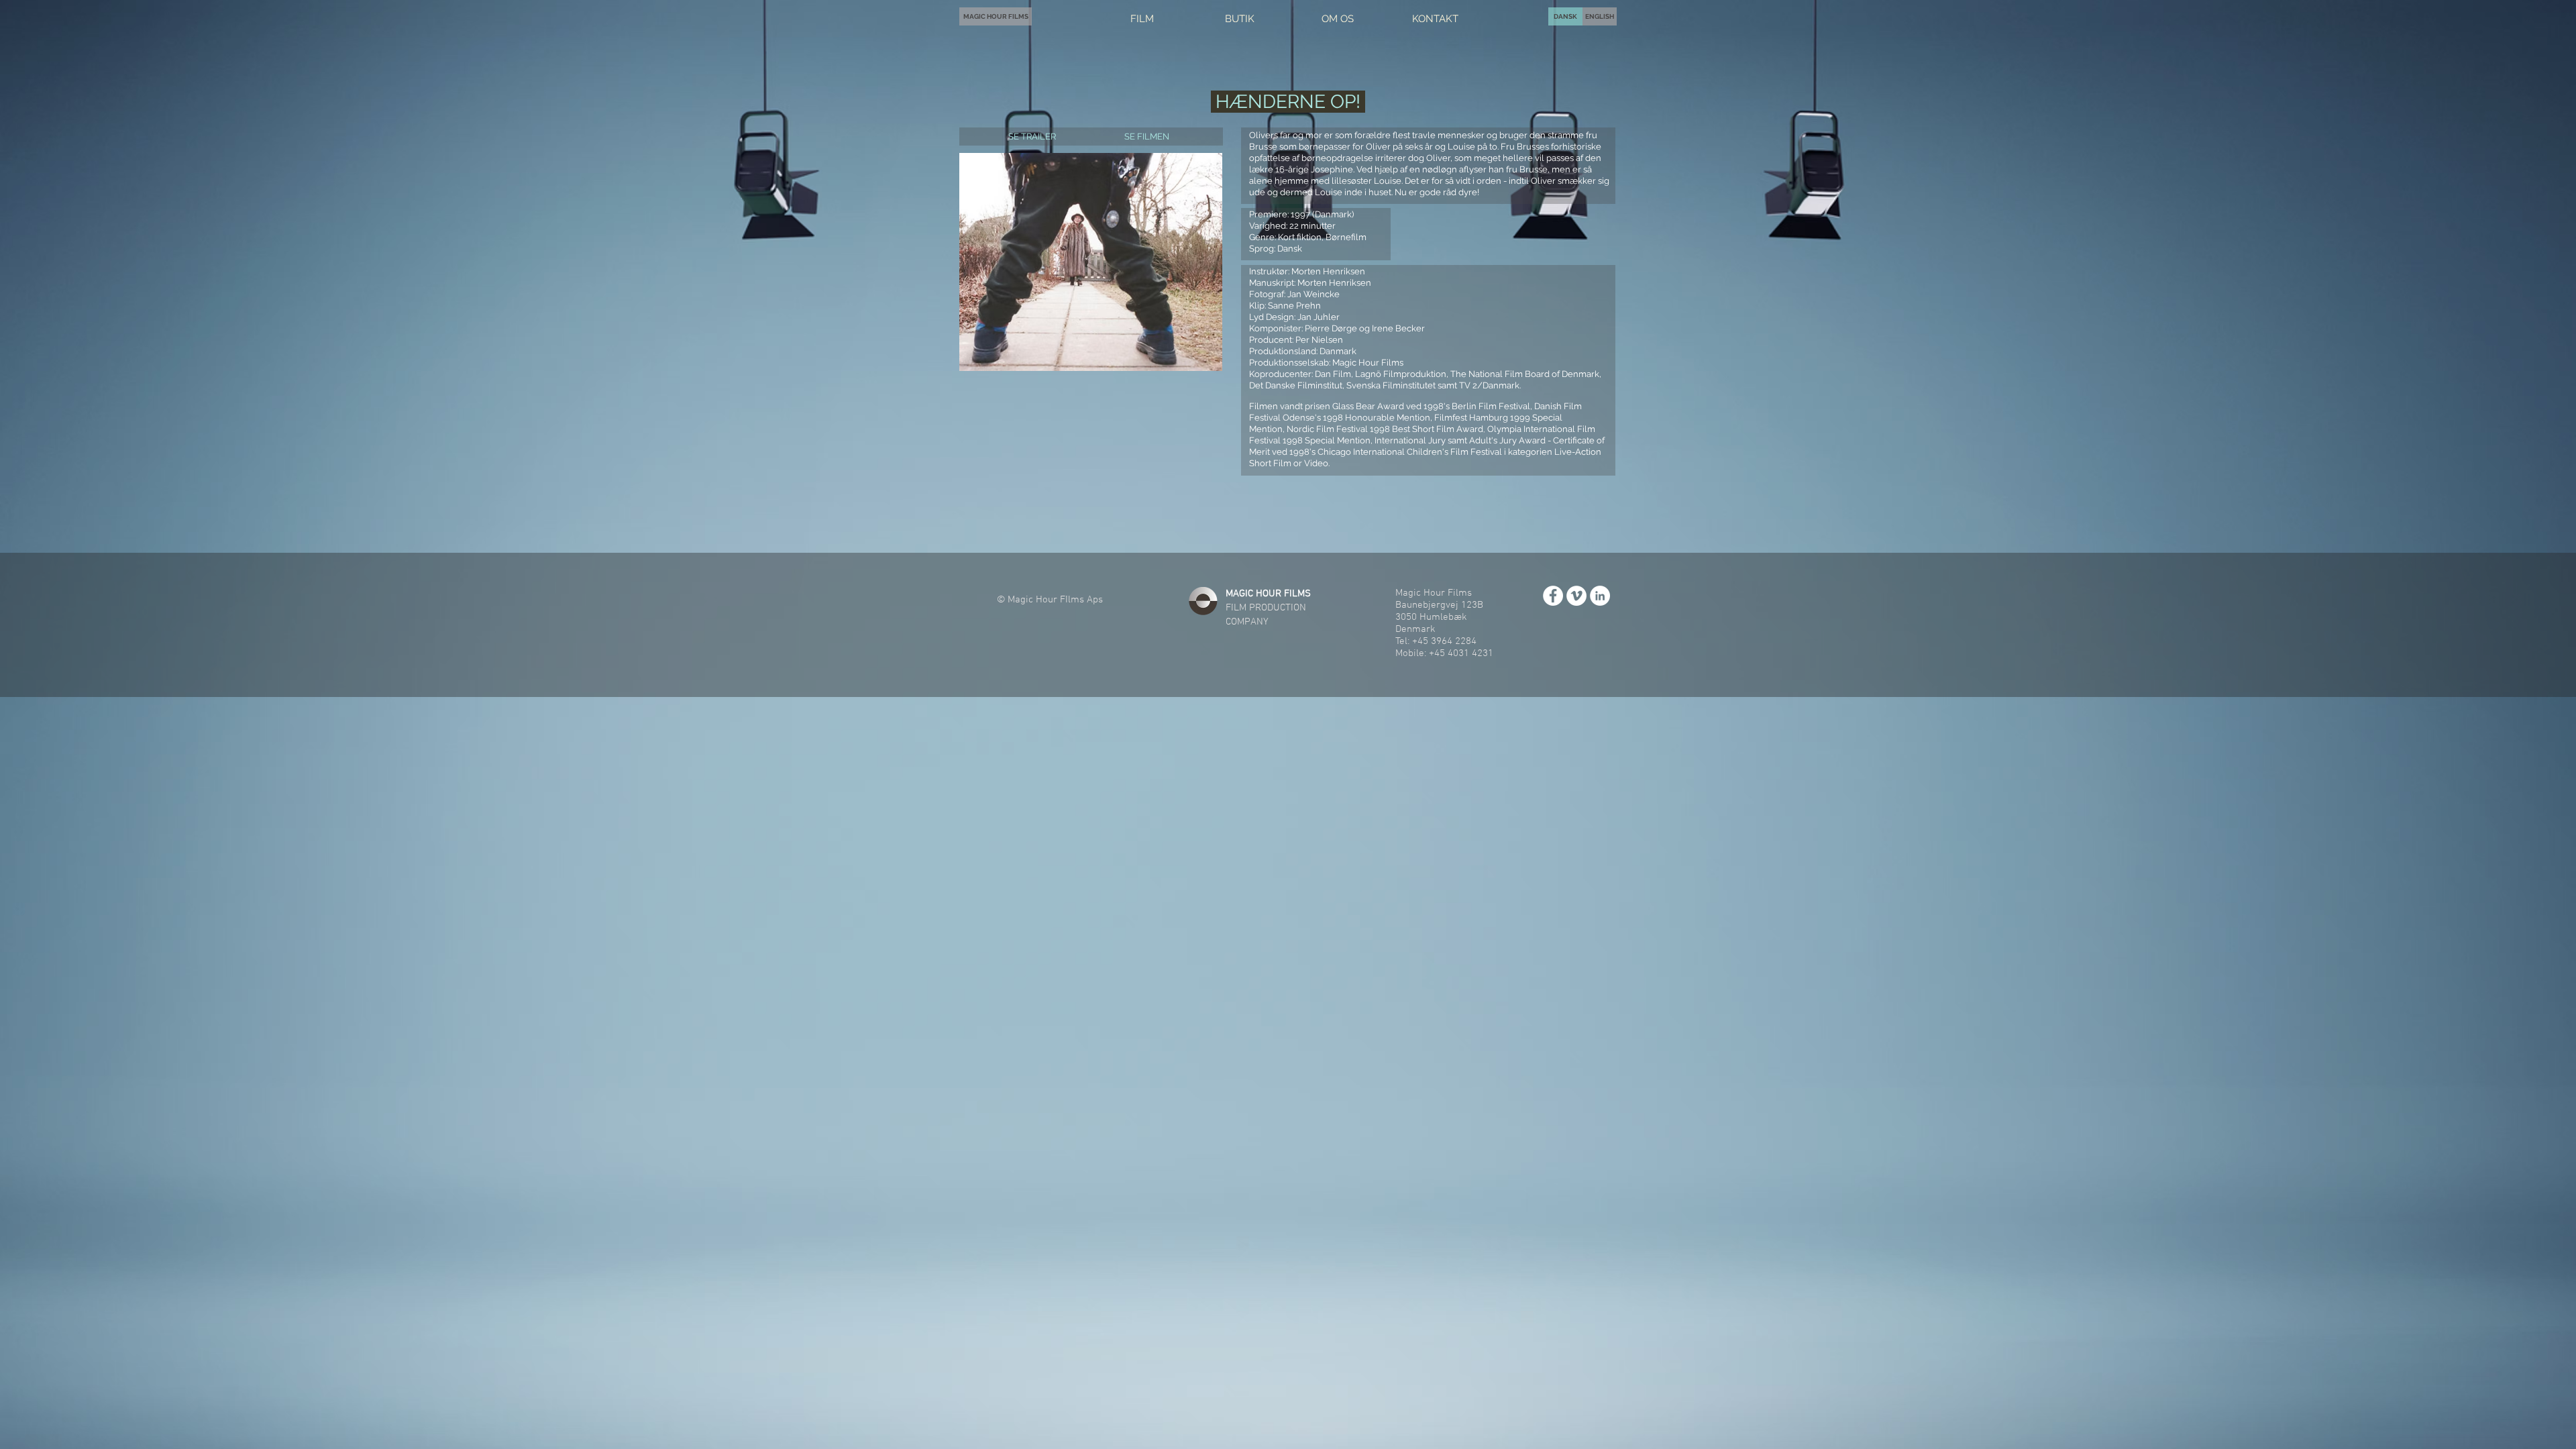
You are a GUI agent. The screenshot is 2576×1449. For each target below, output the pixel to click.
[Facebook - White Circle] (1553, 596)
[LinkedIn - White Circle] (1600, 596)
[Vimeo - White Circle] (1576, 596)
